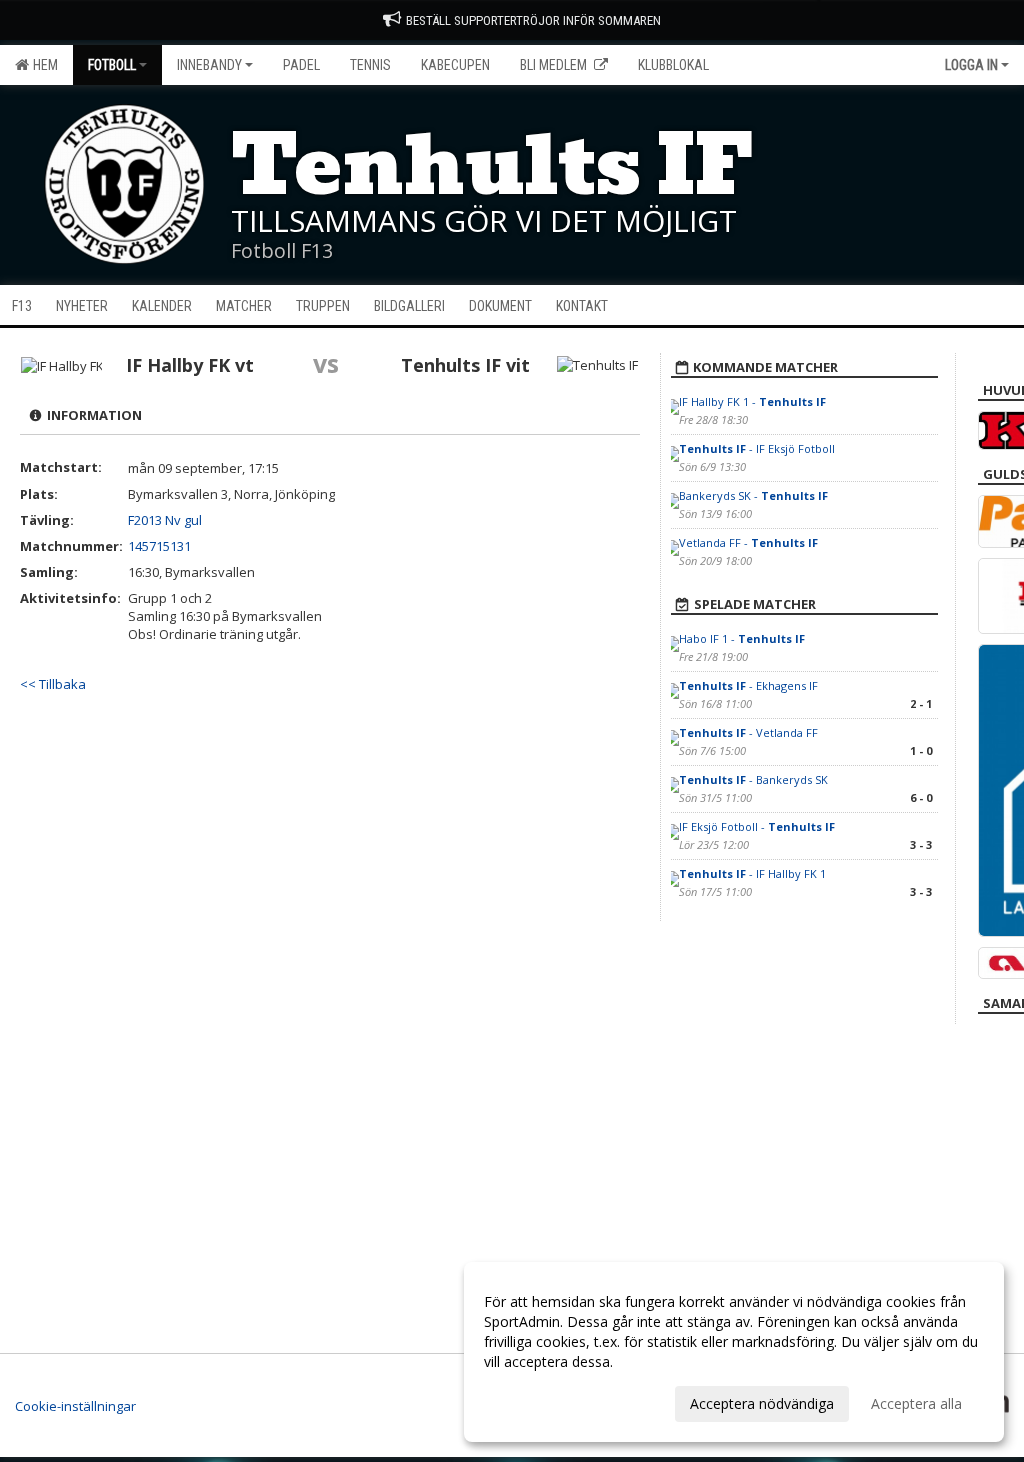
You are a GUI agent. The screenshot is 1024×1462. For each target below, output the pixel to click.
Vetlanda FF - (748, 542)
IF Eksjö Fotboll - (757, 826)
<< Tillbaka (53, 684)
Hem (42, 65)
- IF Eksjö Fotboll (757, 448)
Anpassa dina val (538, 1401)
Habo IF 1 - (742, 638)
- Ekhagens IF (748, 685)
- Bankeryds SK (753, 779)
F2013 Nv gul (165, 520)
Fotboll (112, 65)
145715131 (159, 546)
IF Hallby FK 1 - (752, 401)
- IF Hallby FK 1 (752, 873)
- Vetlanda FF (748, 732)
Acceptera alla (916, 1403)
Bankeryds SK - (753, 495)
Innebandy (209, 65)
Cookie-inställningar (75, 1406)
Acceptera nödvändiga (762, 1403)
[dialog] (734, 1352)
